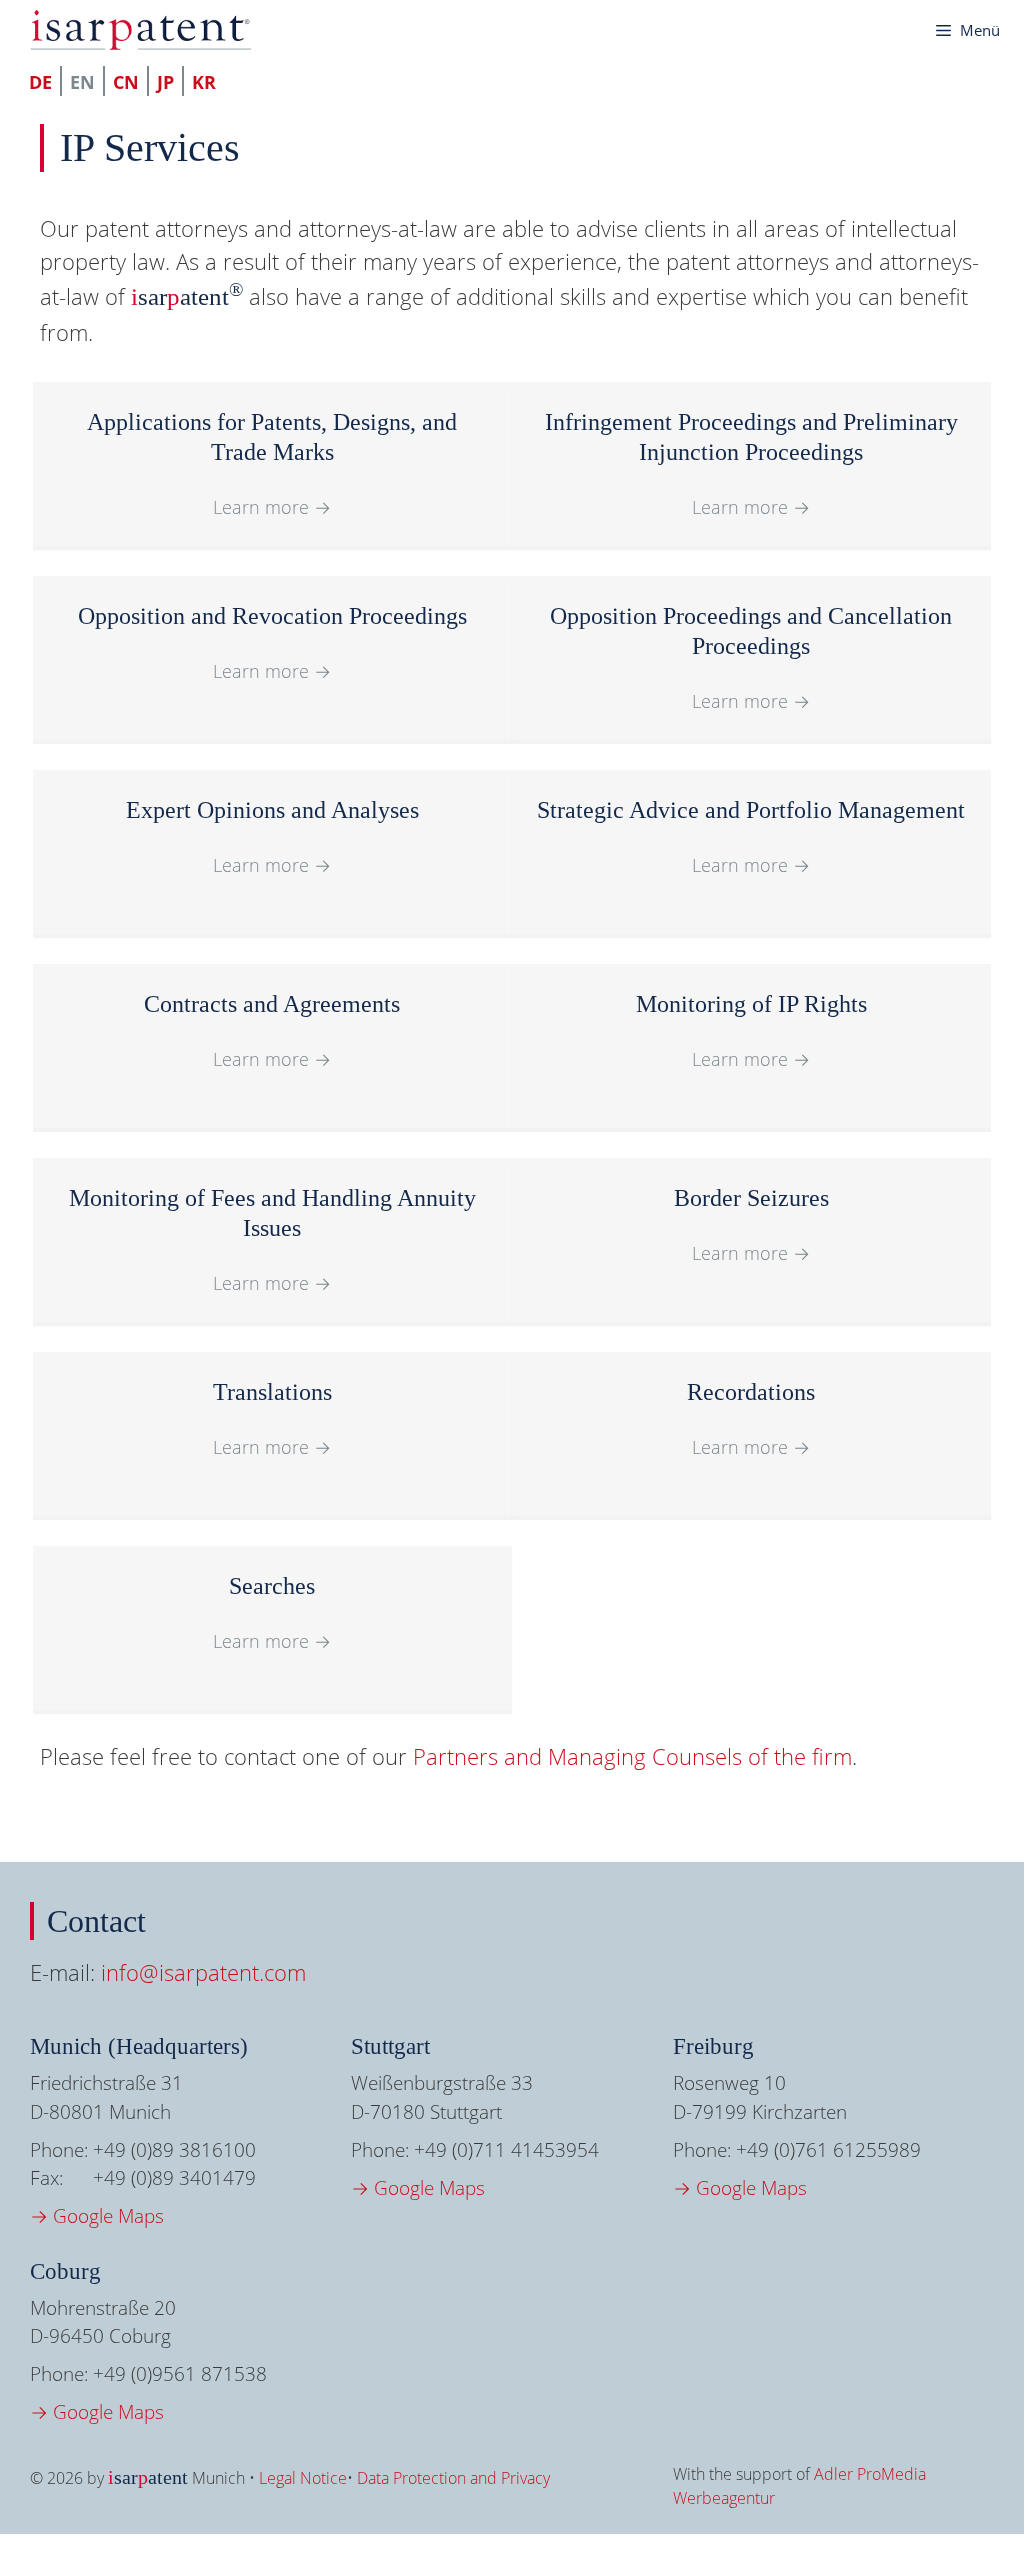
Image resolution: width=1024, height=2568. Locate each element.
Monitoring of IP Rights (751, 1004)
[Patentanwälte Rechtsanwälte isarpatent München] (140, 30)
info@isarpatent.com (203, 1972)
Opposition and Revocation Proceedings (272, 616)
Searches (272, 1586)
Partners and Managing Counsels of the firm (632, 1756)
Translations (272, 1392)
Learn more (272, 507)
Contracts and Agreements (272, 1004)
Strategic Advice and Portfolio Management (751, 810)
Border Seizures (751, 1198)
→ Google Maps (97, 2216)
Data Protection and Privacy (453, 2478)
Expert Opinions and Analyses (272, 810)
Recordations (751, 1392)
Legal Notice (303, 2478)
